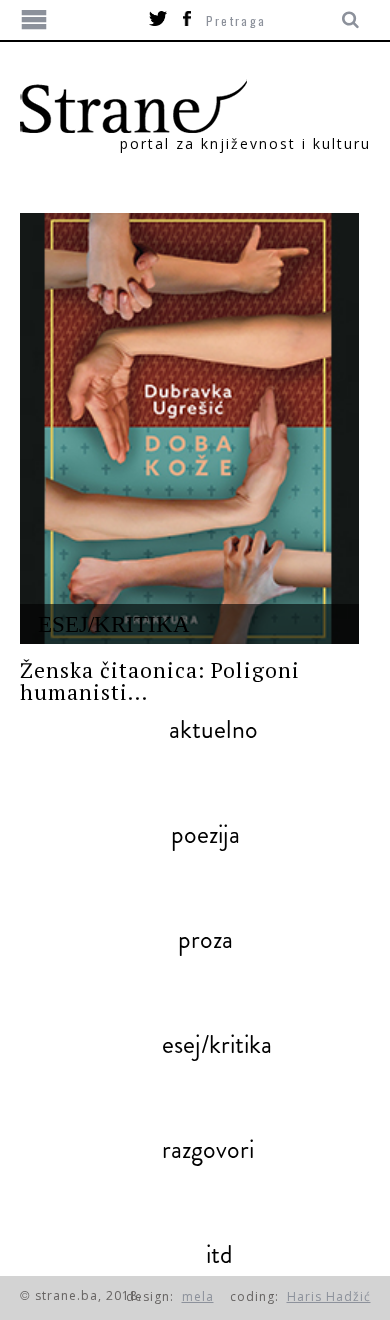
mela (198, 1296)
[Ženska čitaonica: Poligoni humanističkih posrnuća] (189, 428)
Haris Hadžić (329, 1296)
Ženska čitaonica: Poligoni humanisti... (160, 681)
